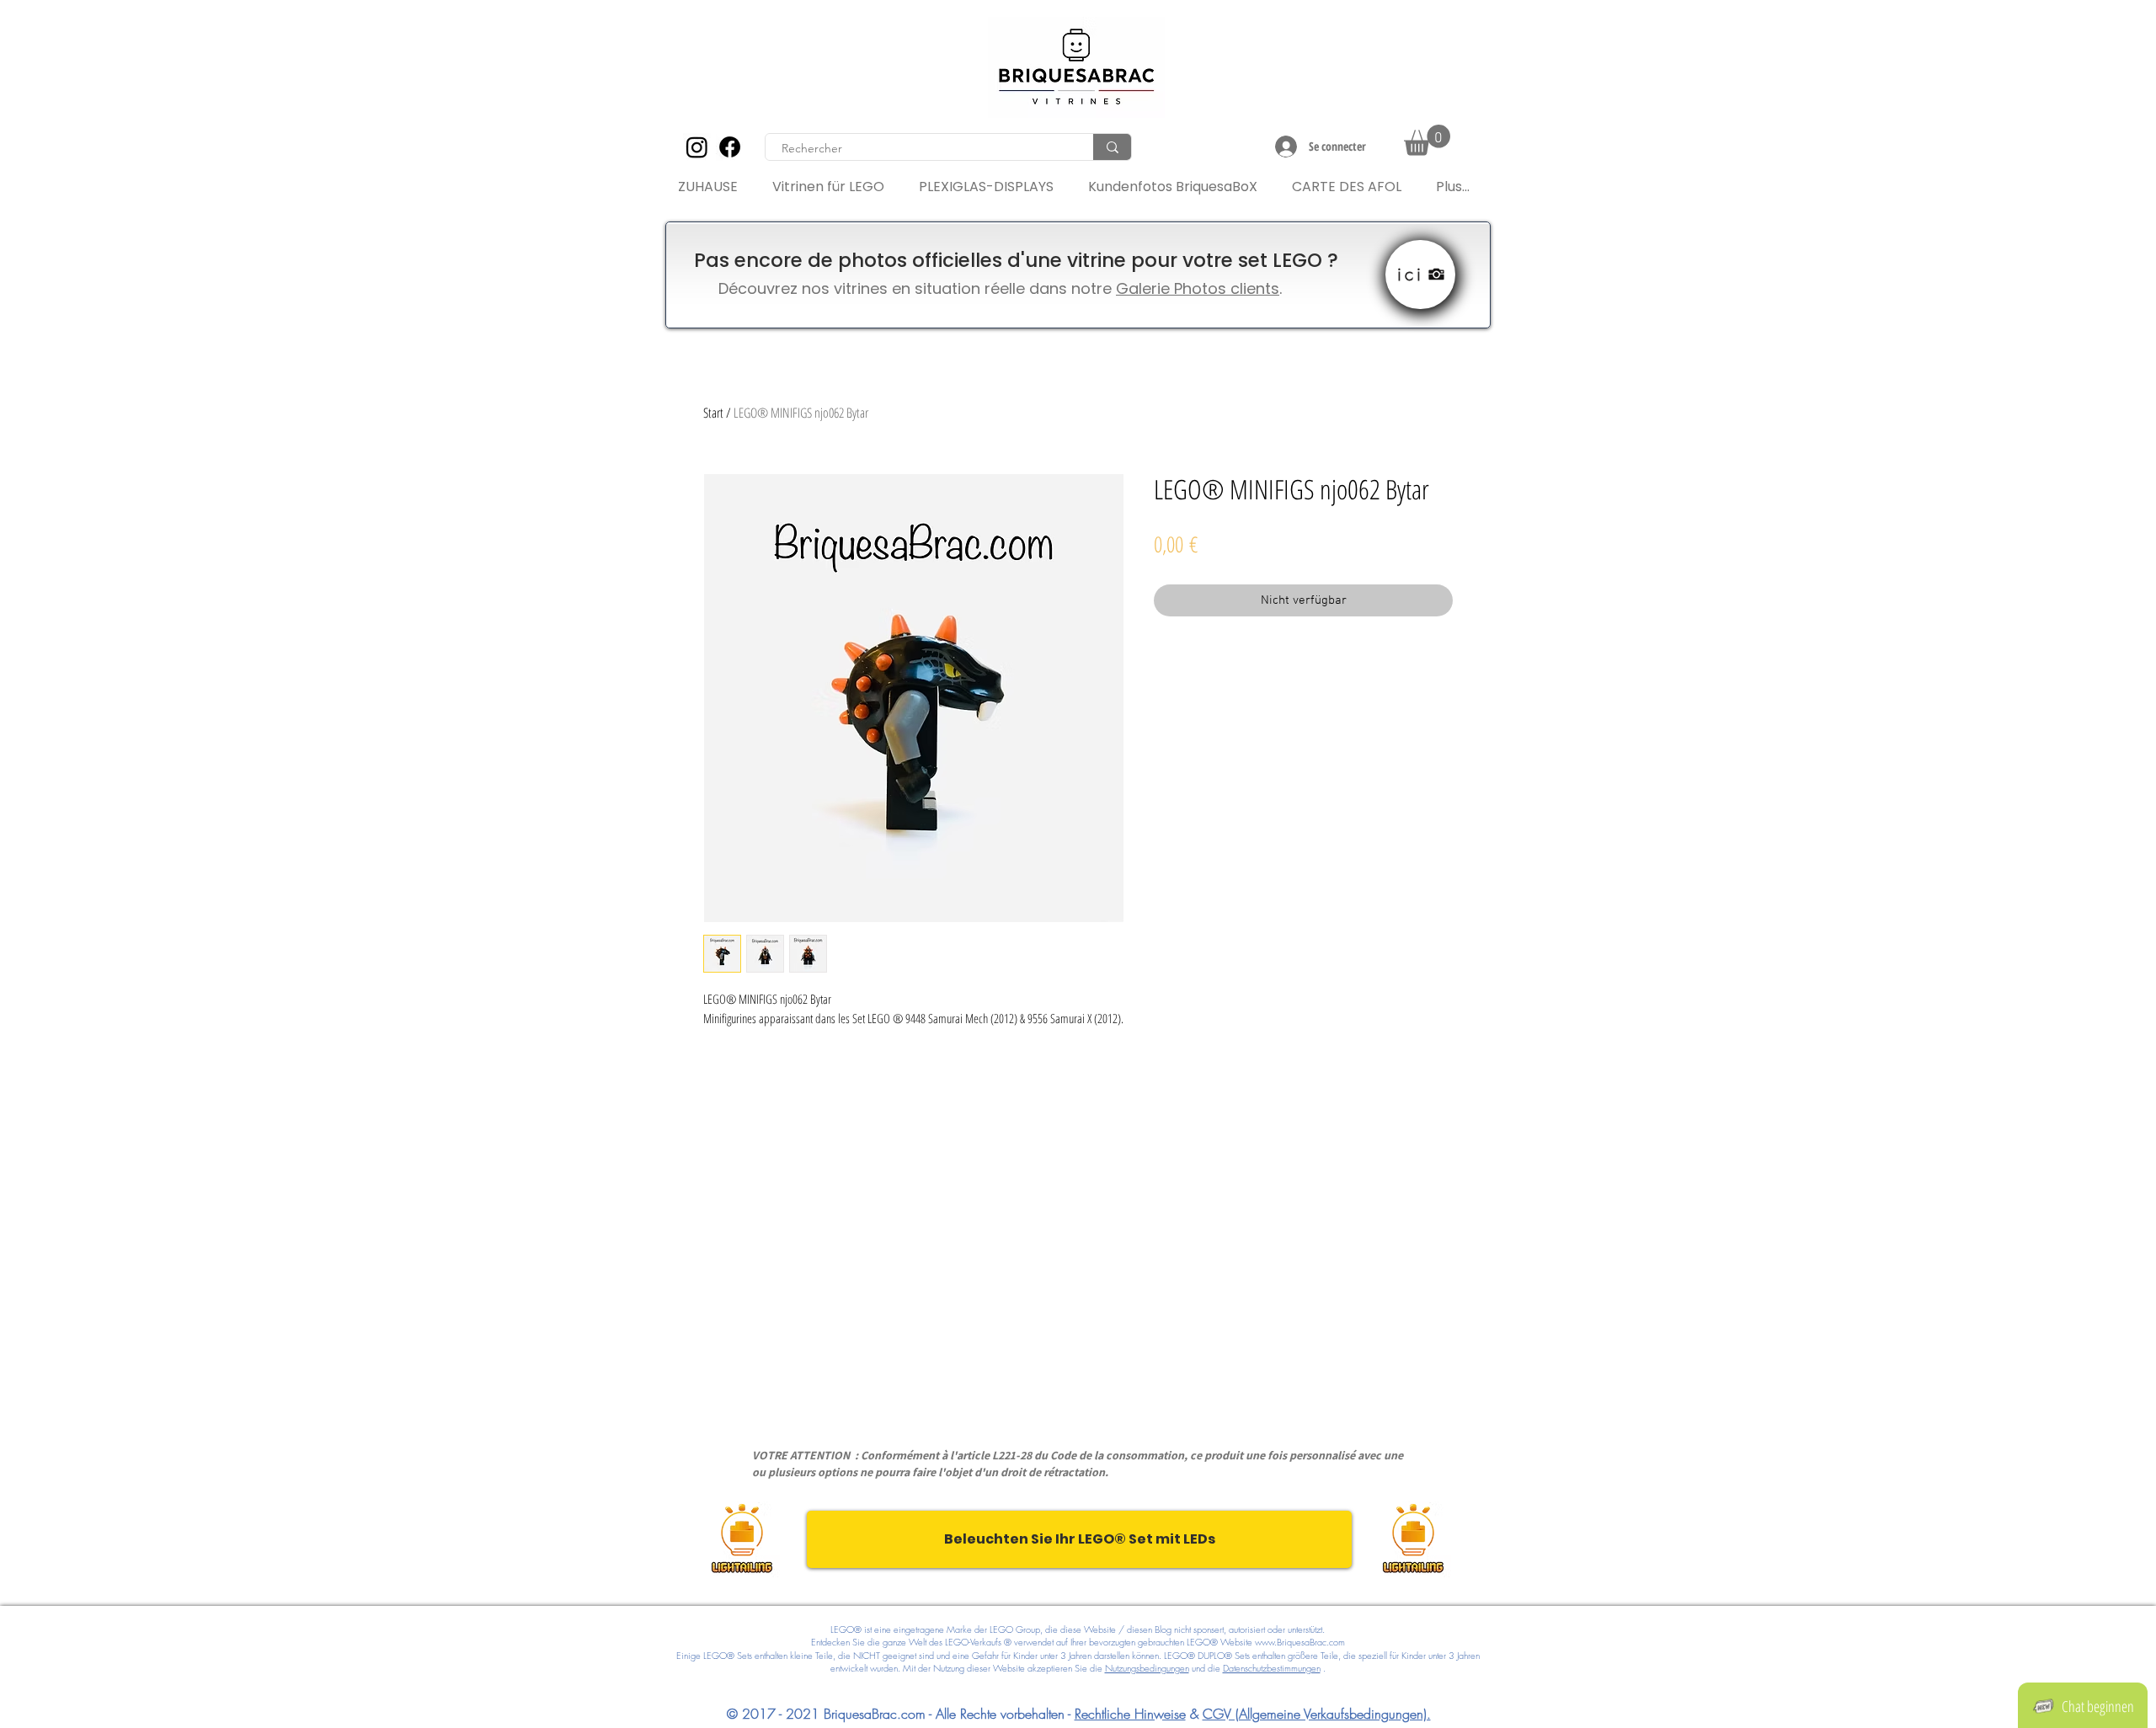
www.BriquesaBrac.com (1300, 1642)
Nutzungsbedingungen (1147, 1668)
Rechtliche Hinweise (1130, 1714)
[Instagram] (697, 147)
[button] (1427, 140)
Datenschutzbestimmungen (1272, 1668)
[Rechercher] (1112, 147)
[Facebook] (730, 147)
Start (713, 413)
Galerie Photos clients (1198, 288)
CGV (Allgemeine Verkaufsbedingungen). (1317, 1714)
